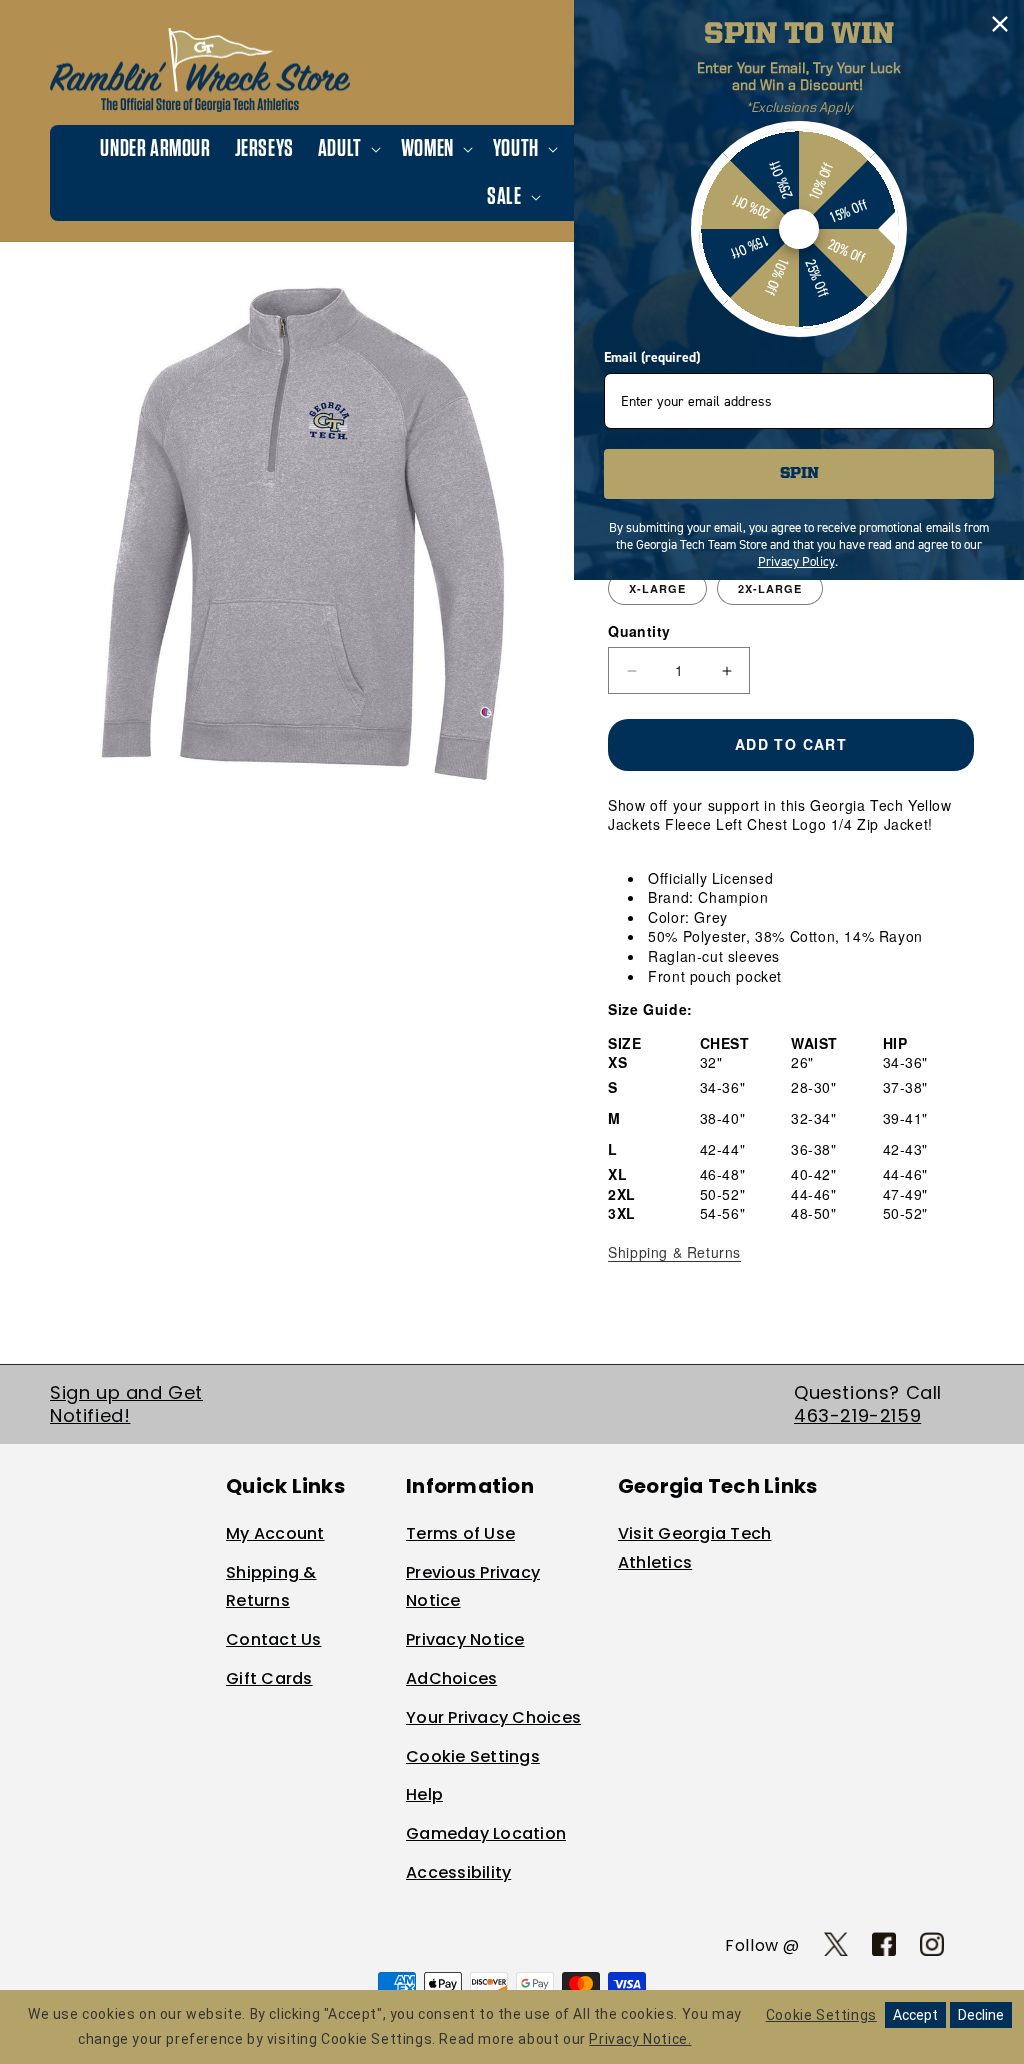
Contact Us (274, 1639)
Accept (915, 2015)
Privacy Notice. (640, 2039)
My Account (275, 1533)
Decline (981, 2015)
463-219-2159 (857, 1415)
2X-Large (770, 588)
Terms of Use (460, 1533)
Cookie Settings (473, 1756)
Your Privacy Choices (493, 1717)
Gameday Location (486, 1833)
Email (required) (652, 357)
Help (424, 1794)
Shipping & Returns (674, 1252)
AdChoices (451, 1678)
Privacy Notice (465, 1639)
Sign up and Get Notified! (126, 1404)
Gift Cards (269, 1678)
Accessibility (458, 1872)
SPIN (799, 474)
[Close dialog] (1000, 24)
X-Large (657, 588)
